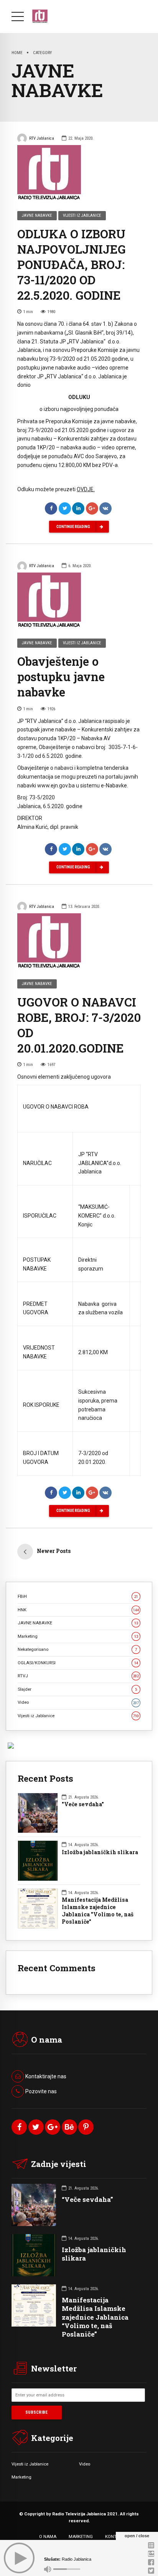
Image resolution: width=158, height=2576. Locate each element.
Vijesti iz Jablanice (82, 215)
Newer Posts (54, 1551)
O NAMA (48, 2536)
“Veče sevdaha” (87, 2199)
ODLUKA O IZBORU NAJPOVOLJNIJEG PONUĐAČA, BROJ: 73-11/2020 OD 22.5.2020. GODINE (72, 264)
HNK (78, 1610)
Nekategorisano (77, 1649)
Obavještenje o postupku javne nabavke (61, 677)
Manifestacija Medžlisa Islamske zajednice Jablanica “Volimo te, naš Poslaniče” (95, 2317)
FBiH (78, 1596)
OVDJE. (86, 489)
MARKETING (81, 2536)
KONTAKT (115, 2536)
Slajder (77, 1689)
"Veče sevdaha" (83, 1804)
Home (17, 53)
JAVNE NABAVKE (37, 215)
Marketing (78, 1636)
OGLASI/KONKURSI (78, 1663)
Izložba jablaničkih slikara (100, 1852)
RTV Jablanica (42, 138)
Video (78, 1702)
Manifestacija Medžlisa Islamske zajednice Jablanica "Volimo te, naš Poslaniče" (98, 1911)
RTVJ (78, 1676)
